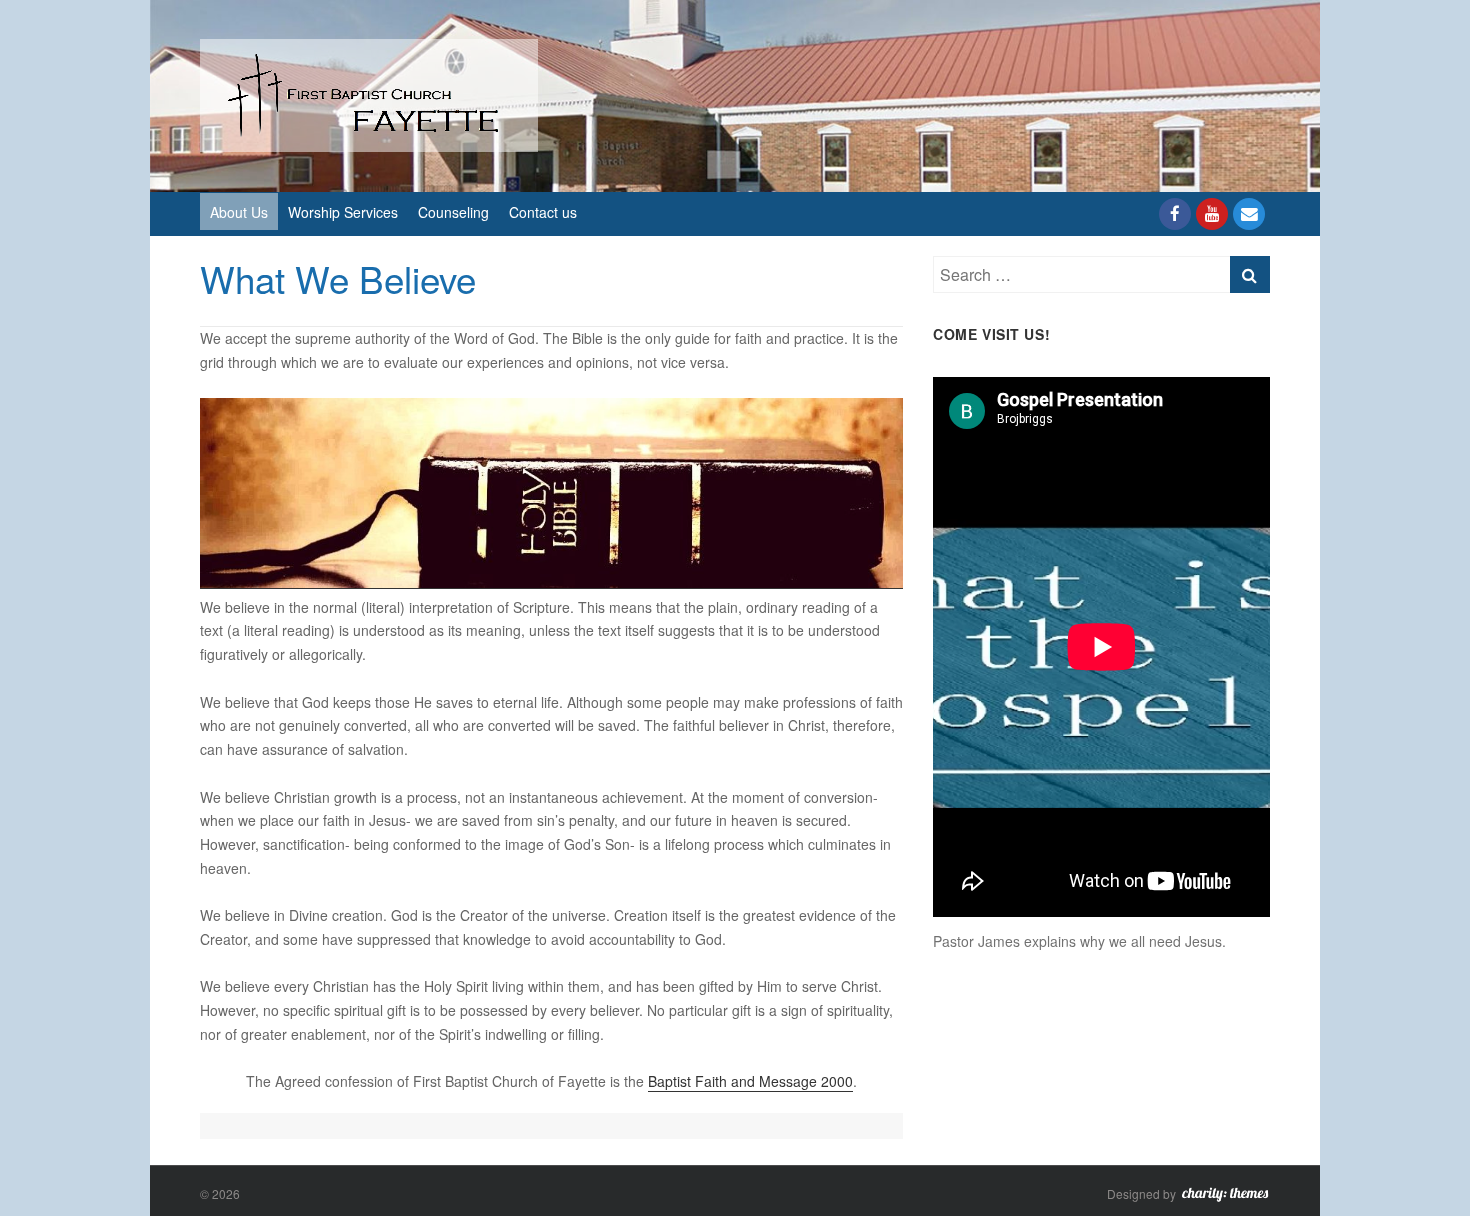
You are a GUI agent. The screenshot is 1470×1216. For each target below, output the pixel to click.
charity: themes (1225, 1196)
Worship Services (343, 212)
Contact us (543, 212)
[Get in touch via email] (1249, 214)
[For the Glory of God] (369, 93)
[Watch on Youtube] (1212, 214)
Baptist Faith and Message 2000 (750, 1081)
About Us (239, 212)
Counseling (453, 212)
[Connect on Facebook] (1175, 214)
